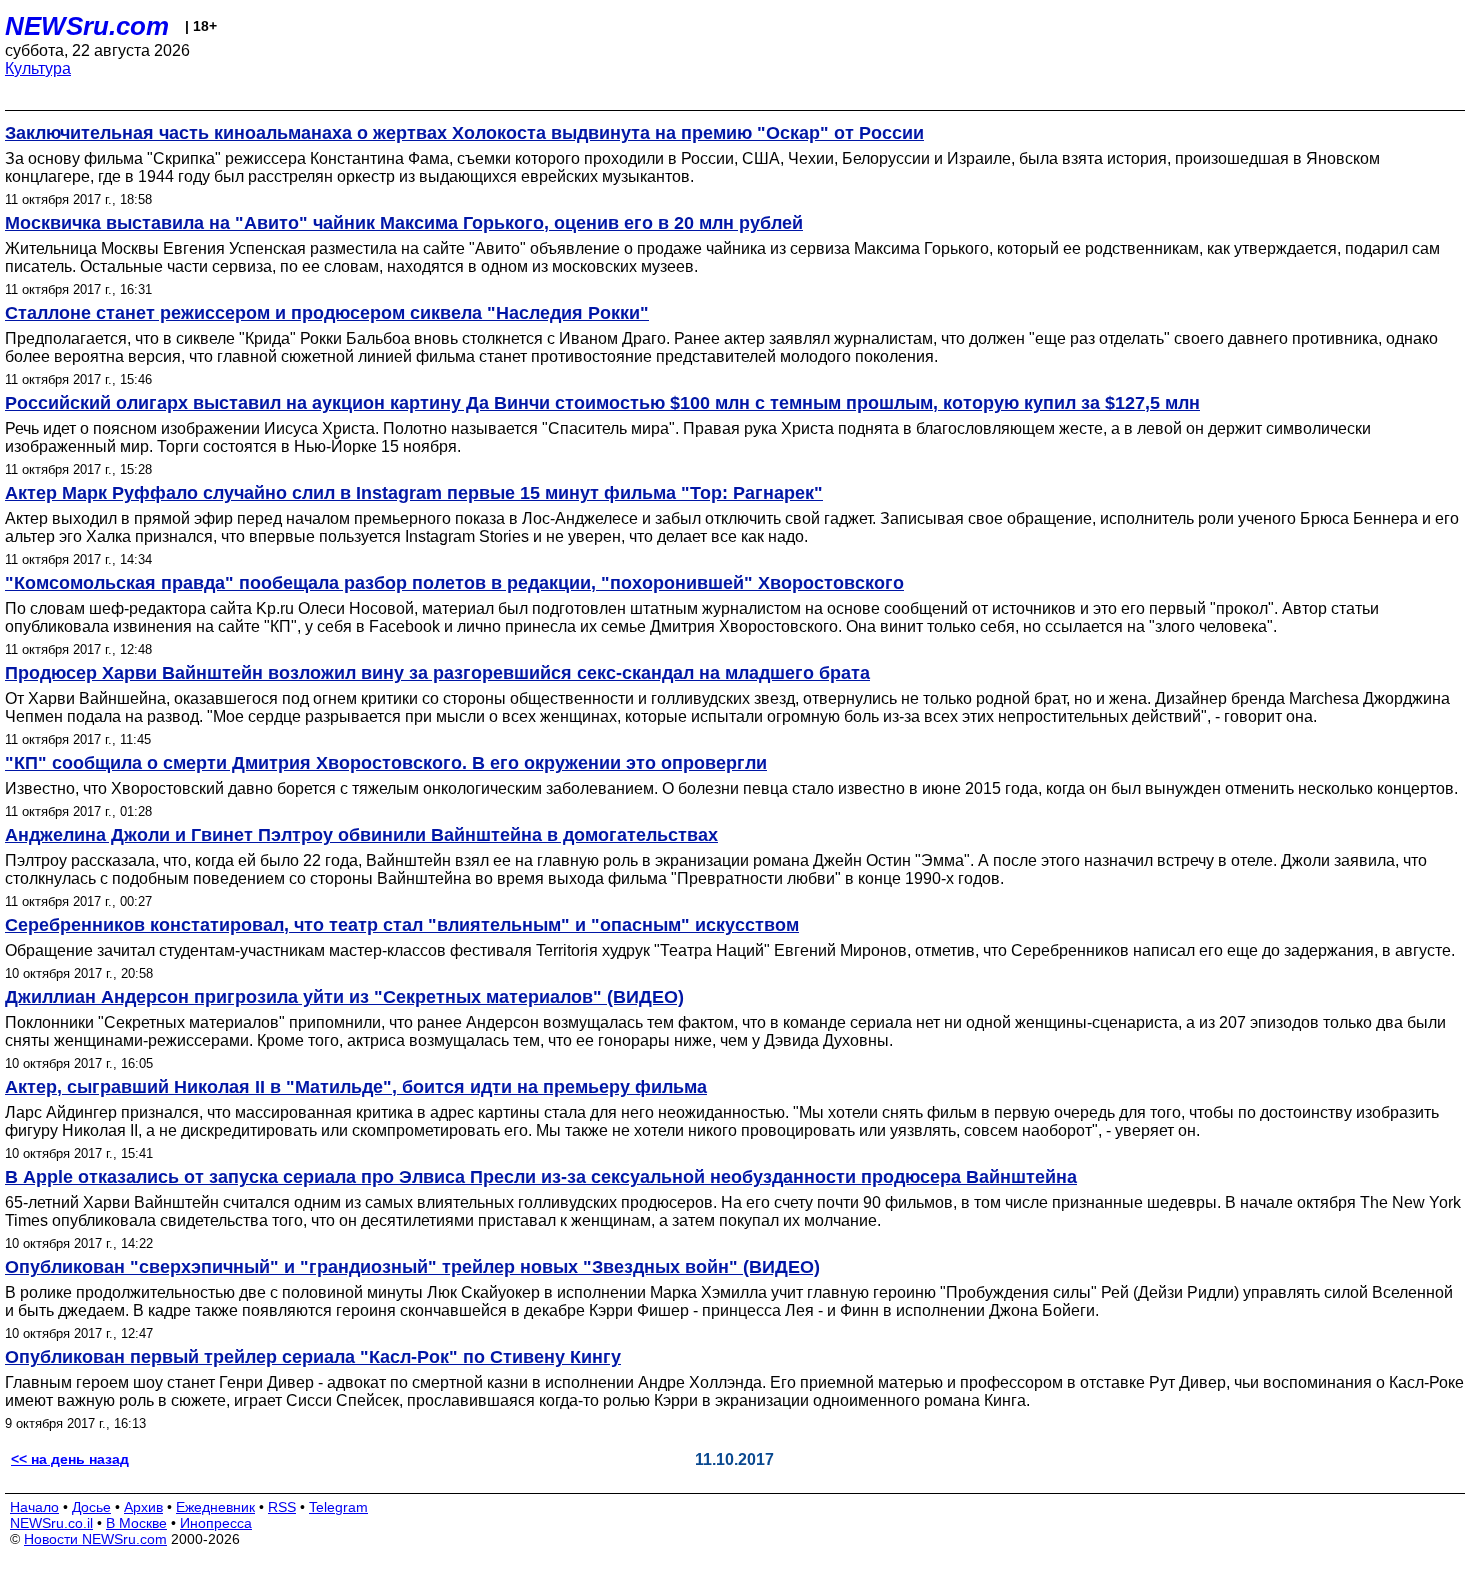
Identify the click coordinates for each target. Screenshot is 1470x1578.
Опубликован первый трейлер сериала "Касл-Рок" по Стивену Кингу (313, 1357)
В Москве (136, 1523)
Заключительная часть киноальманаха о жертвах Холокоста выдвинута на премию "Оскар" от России (464, 133)
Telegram (338, 1507)
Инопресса (216, 1523)
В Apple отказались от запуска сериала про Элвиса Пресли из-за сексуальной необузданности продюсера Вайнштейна (541, 1177)
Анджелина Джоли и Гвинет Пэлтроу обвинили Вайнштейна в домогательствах (361, 835)
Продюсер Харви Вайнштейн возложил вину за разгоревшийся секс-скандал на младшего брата (437, 673)
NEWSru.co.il (51, 1523)
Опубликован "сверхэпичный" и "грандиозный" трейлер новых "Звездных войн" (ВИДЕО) (412, 1267)
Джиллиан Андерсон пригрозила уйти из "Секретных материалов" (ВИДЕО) (344, 997)
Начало (34, 1507)
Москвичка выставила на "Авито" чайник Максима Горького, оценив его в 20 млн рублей (404, 223)
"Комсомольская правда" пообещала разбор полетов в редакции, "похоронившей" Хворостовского (454, 583)
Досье (91, 1507)
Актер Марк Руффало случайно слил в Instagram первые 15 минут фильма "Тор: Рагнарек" (414, 493)
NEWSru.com (87, 26)
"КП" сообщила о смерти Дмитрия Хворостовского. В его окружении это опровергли (386, 763)
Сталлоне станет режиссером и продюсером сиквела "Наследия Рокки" (327, 313)
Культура (38, 68)
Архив (143, 1507)
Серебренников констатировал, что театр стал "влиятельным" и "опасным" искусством (402, 925)
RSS (282, 1507)
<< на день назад (70, 1459)
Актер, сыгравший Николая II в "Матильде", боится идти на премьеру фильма (356, 1087)
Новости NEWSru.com (95, 1539)
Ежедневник (215, 1507)
